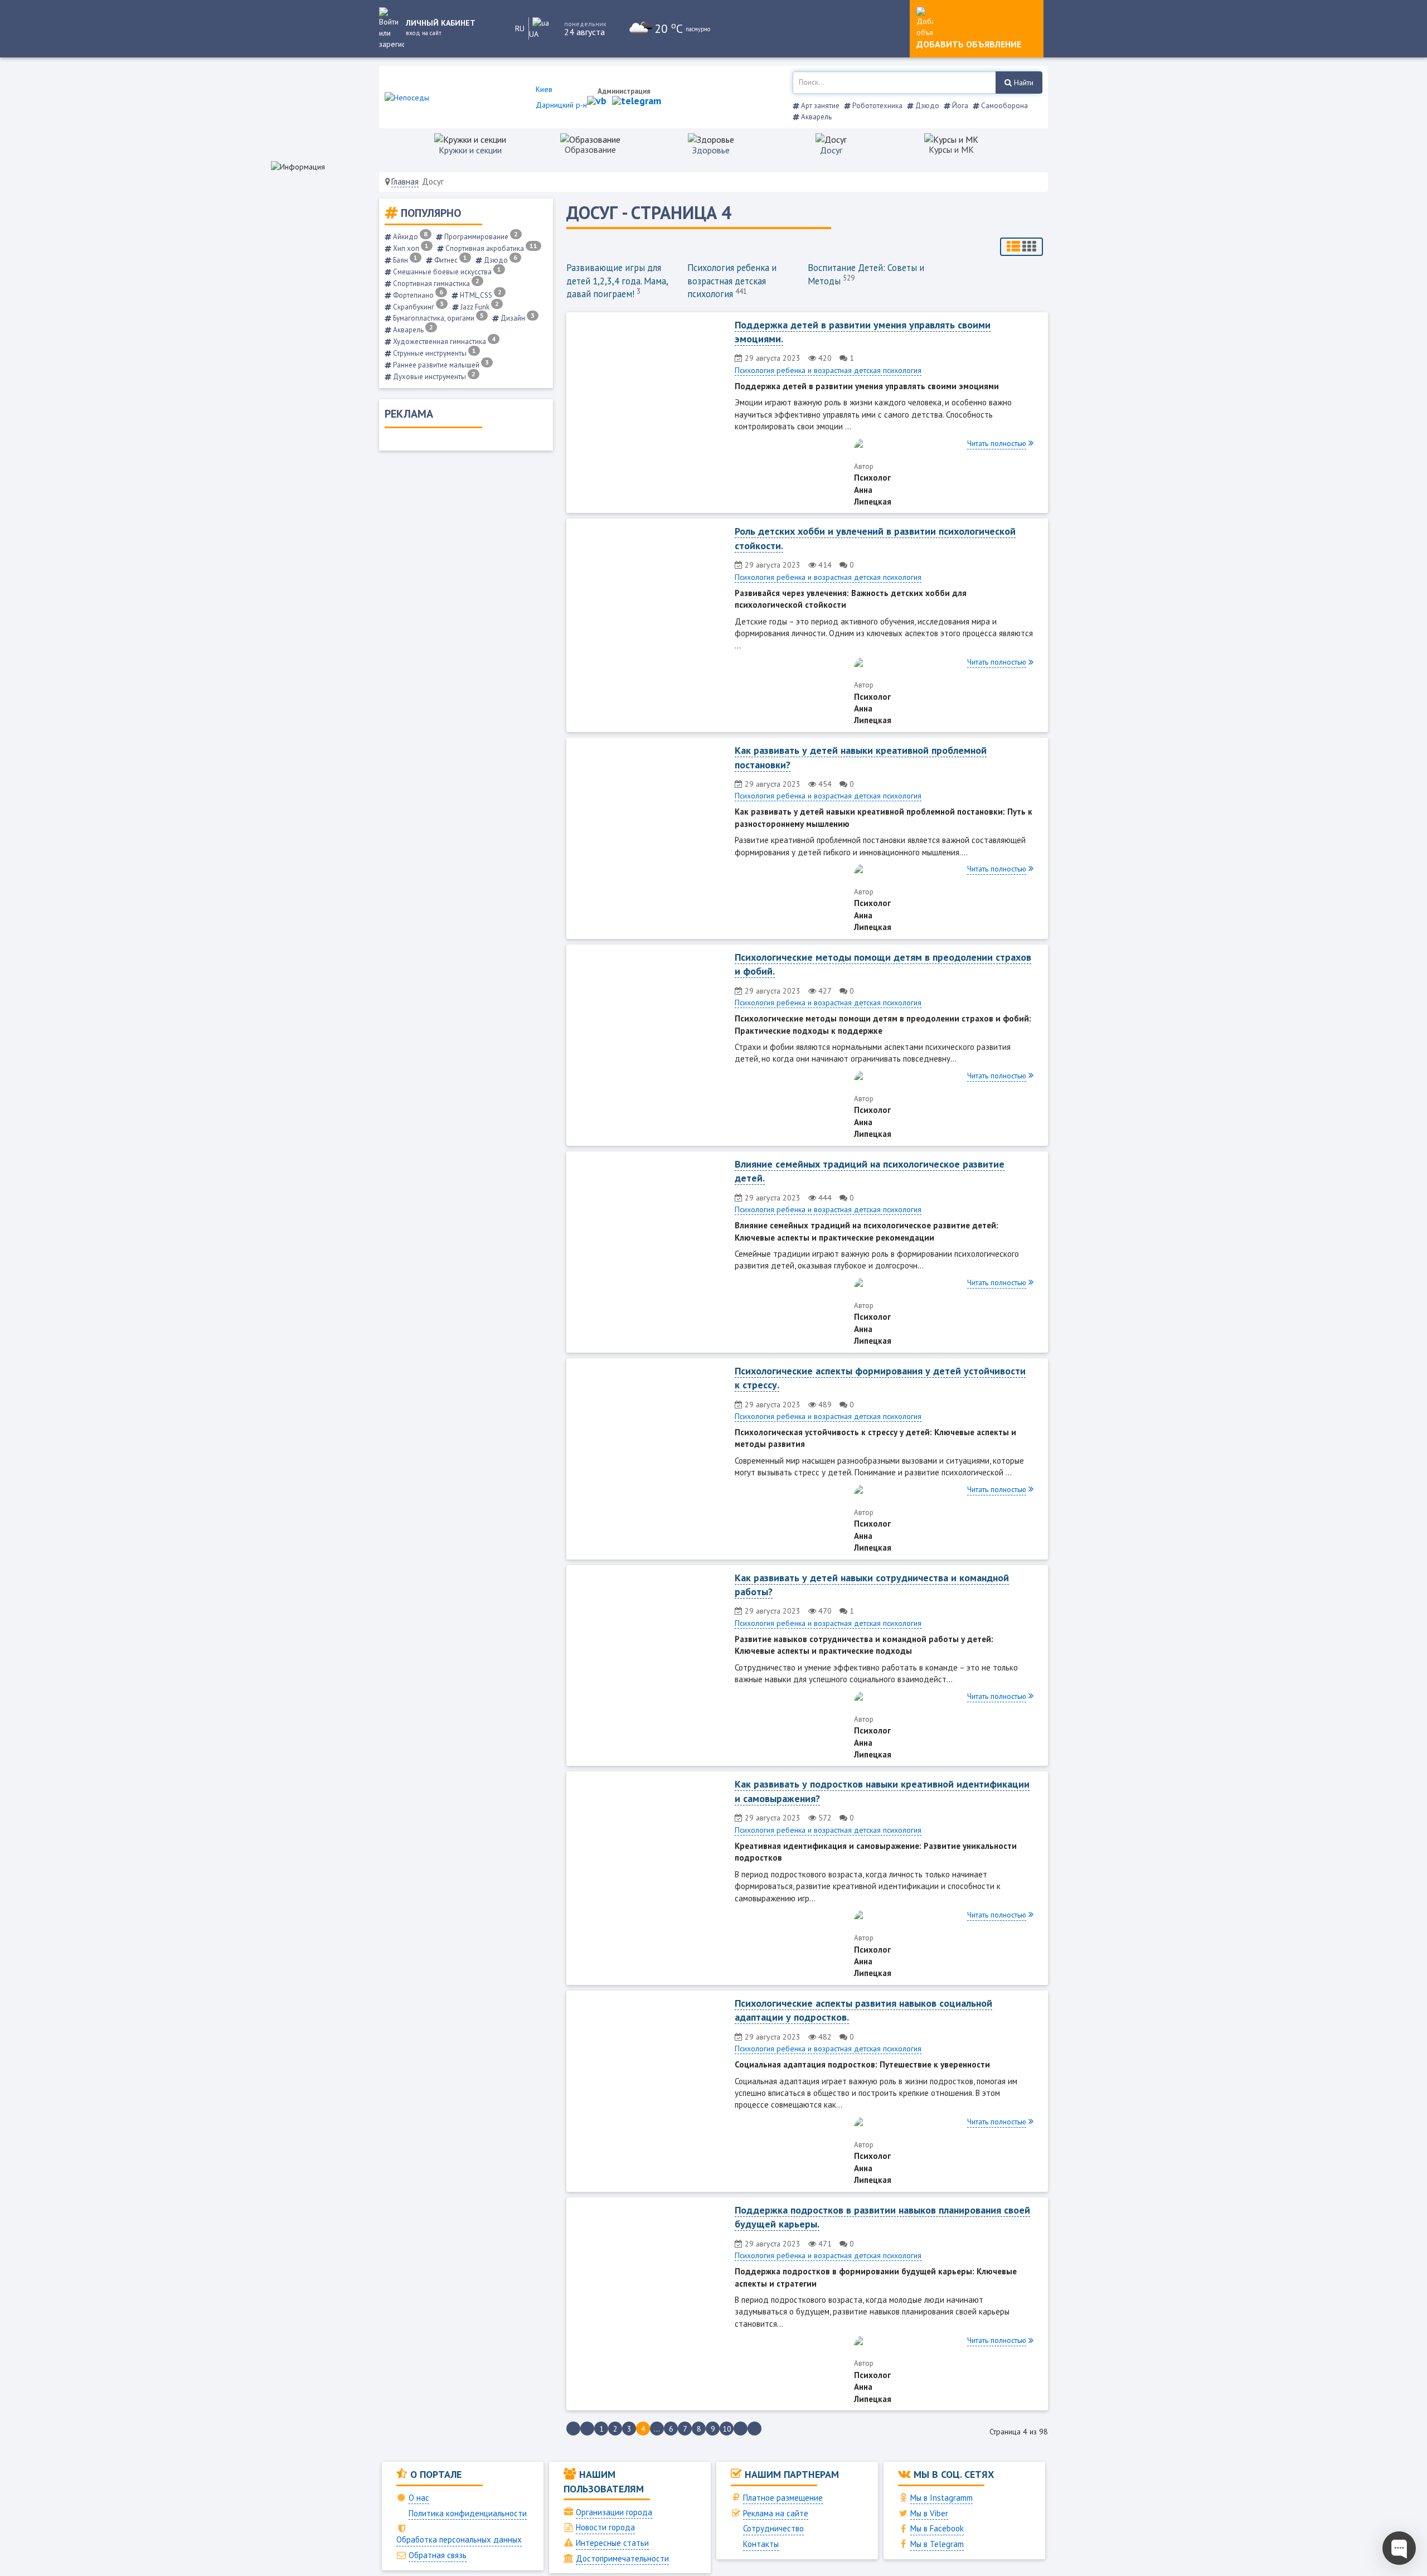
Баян (404, 260)
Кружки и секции (470, 150)
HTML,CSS (480, 295)
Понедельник (585, 24)
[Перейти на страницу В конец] (754, 2429)
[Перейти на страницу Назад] (587, 2429)
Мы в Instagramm (941, 2498)
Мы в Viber (929, 2513)
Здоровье (711, 150)
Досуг (831, 150)
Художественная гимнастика (443, 342)
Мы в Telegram (937, 2544)
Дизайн (517, 318)
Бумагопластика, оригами (438, 318)
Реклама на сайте (776, 2513)
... (657, 2429)
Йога (959, 106)
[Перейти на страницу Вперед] (741, 2429)
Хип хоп (410, 248)
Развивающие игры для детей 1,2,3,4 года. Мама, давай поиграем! (617, 281)
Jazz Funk (479, 307)
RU (520, 28)
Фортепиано (417, 295)
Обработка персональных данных (459, 2539)
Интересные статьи (612, 2543)
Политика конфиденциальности (468, 2513)
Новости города (605, 2527)
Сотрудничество (773, 2528)
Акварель (816, 117)
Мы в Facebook (937, 2528)
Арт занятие (819, 106)
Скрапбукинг (418, 307)
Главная (405, 181)
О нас (419, 2498)
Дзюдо (926, 106)
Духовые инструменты (433, 377)
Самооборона (1004, 106)
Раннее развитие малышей (440, 365)
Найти (1023, 83)
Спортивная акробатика (491, 248)
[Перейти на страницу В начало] (573, 2429)
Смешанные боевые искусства (446, 272)
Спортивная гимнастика (435, 284)
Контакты (761, 2544)
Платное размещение (783, 2498)
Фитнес (450, 260)
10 (727, 2429)
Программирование (480, 237)
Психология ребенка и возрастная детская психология (732, 281)
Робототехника (877, 106)
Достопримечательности (622, 2558)
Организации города (614, 2512)
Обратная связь (438, 2555)
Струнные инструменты (434, 353)
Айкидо (409, 237)
